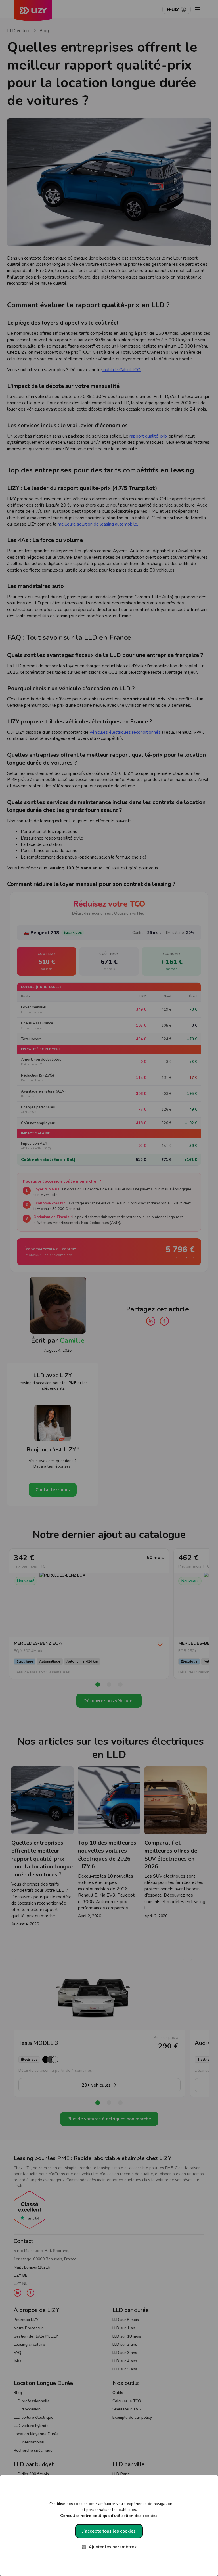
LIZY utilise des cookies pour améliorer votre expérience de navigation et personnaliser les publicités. (109, 2510)
